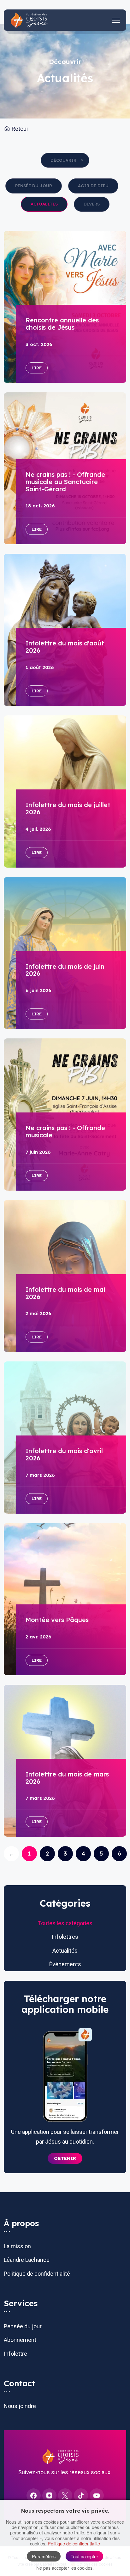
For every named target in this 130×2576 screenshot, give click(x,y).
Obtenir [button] (65, 2158)
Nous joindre (20, 2406)
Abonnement (20, 2340)
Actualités (44, 204)
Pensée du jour (34, 186)
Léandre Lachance (27, 2260)
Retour (19, 129)
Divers (92, 204)
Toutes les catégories (65, 1923)
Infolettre (15, 2354)
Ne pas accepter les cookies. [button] (65, 2568)
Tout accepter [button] (84, 2556)
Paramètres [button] (44, 2556)
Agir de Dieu (93, 186)
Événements (65, 1964)
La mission (17, 2246)
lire (37, 368)
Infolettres (65, 1937)
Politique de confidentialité (37, 2274)
